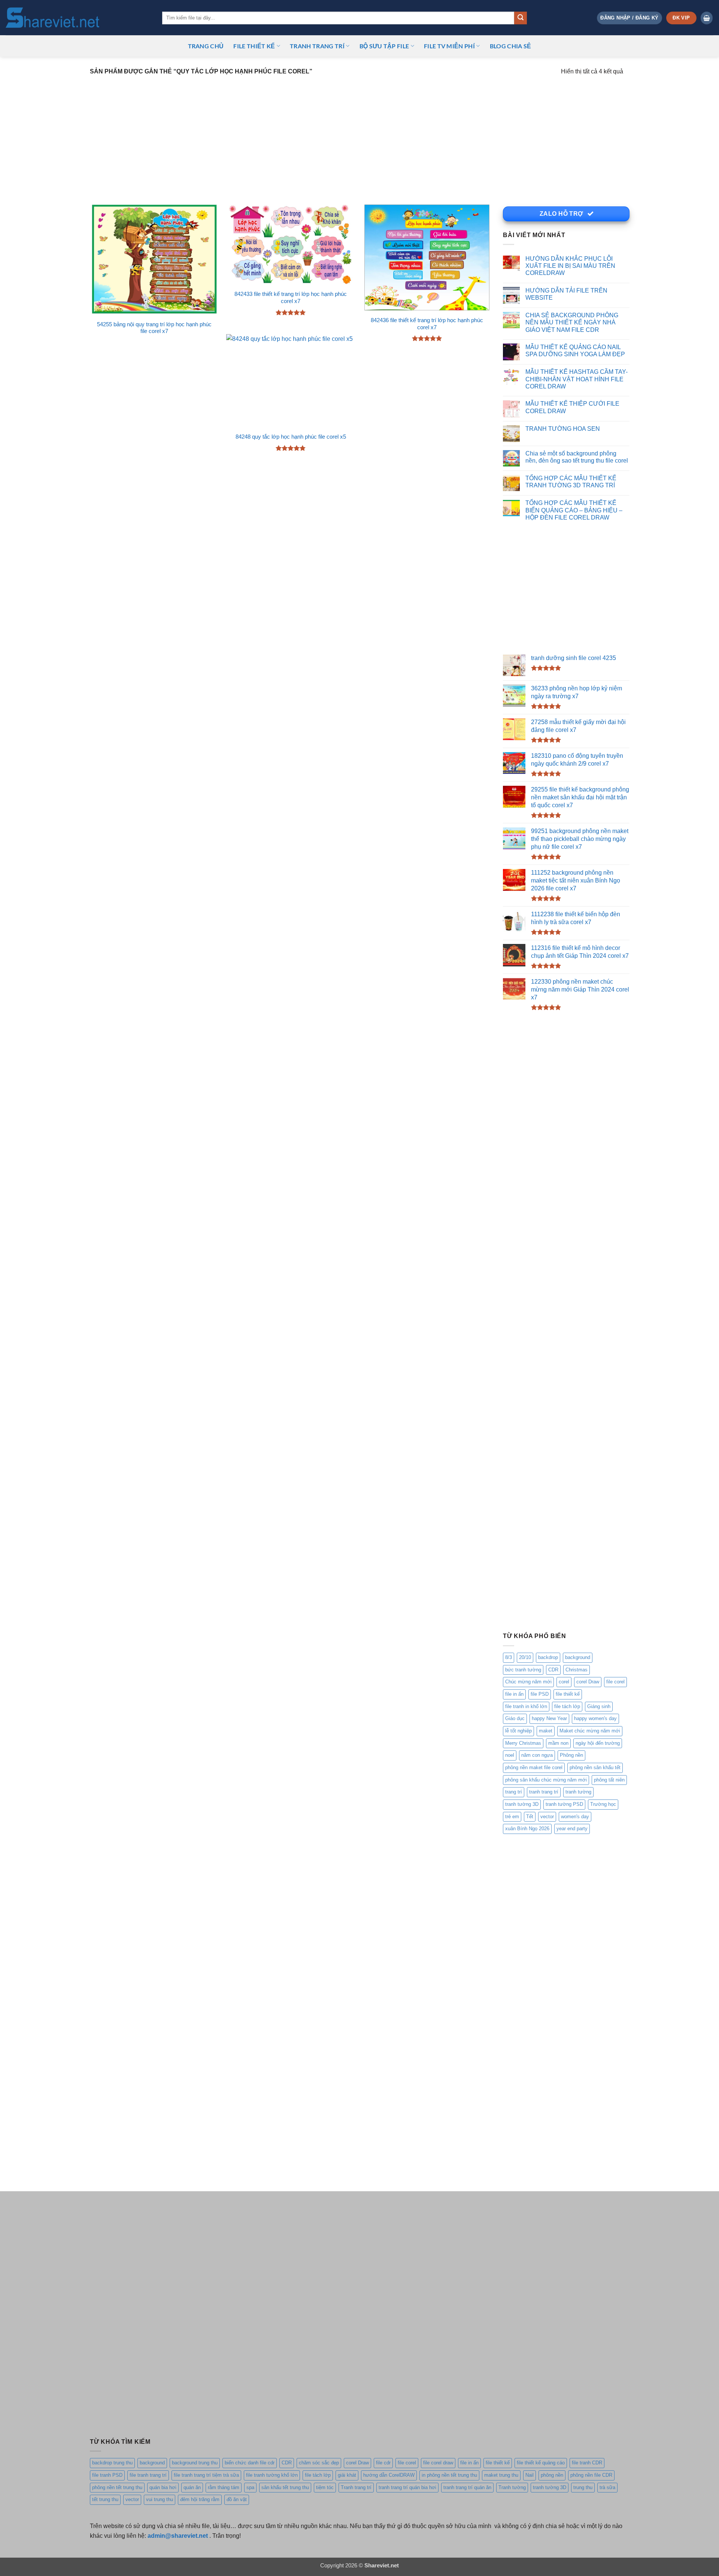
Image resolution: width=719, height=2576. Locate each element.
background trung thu (195, 2463)
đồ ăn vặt (237, 2499)
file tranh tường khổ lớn (272, 2475)
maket (546, 1731)
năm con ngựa (537, 1755)
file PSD (540, 1694)
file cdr (383, 2463)
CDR (553, 1670)
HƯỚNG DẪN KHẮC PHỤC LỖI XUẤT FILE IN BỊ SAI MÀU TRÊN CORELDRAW (570, 266)
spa (250, 2487)
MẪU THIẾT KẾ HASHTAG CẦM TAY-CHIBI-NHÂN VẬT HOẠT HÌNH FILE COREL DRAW (577, 379)
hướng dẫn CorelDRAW (389, 2475)
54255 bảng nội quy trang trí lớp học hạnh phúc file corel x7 (154, 328)
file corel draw (438, 2463)
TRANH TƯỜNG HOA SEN (563, 429)
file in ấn (514, 1694)
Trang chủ (206, 46)
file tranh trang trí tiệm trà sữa (206, 2475)
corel (564, 1682)
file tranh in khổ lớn (526, 1706)
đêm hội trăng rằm (200, 2499)
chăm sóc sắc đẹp (319, 2463)
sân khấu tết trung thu (285, 2487)
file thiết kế (254, 46)
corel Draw (588, 1682)
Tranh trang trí (356, 2487)
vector (547, 1817)
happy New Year (549, 1718)
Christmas (577, 1670)
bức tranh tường (523, 1670)
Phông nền (571, 1755)
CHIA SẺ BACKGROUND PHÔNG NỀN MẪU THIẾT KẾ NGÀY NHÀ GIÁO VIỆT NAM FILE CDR (572, 322)
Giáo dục (515, 1718)
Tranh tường (512, 2487)
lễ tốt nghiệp (518, 1731)
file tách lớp (567, 1706)
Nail (530, 2475)
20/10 (525, 1657)
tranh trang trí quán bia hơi (407, 2487)
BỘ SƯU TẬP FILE (384, 46)
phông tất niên (609, 1780)
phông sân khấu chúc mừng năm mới (546, 1780)
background (578, 1657)
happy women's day (595, 1718)
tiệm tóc (325, 2487)
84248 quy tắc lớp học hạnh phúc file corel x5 (291, 437)
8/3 (509, 1657)
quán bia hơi (163, 2487)
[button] (629, 18)
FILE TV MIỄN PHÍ (449, 46)
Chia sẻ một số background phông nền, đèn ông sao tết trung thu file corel (577, 457)
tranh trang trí (544, 1792)
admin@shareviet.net (178, 2536)
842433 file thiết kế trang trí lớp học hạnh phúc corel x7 (291, 298)
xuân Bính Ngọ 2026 (527, 1829)
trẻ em (512, 1817)
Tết (530, 1817)
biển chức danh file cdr (250, 2463)
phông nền (552, 2475)
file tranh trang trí (148, 2475)
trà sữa (607, 2487)
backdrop (548, 1657)
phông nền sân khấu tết (595, 1767)
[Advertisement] (359, 135)
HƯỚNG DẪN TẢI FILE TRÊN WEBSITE (566, 294)
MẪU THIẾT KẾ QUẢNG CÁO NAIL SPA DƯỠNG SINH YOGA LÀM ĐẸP (575, 350)
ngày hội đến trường (598, 1743)
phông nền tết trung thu (117, 2487)
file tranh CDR (587, 2463)
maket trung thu (501, 2475)
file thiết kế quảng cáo (541, 2463)
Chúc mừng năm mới (528, 1682)
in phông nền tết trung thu (449, 2475)
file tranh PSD (107, 2475)
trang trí (514, 1792)
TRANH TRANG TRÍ (317, 46)
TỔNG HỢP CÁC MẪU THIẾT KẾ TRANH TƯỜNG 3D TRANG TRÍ (571, 482)
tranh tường (578, 1792)
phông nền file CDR (591, 2475)
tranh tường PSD (564, 1804)
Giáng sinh (599, 1706)
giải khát (347, 2475)
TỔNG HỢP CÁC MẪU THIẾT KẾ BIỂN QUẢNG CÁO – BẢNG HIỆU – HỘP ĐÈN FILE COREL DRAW (574, 510)
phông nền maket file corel (534, 1767)
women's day (575, 1817)
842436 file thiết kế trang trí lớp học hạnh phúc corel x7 (427, 324)
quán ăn (192, 2487)
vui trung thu (160, 2499)
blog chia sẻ (511, 46)
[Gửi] (521, 18)
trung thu (583, 2487)
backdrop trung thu (112, 2463)
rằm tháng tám (224, 2487)
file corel (615, 1682)
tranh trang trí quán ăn (467, 2487)
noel (510, 1755)
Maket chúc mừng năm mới (590, 1731)
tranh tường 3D (522, 1804)
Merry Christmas (523, 1743)
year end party (572, 1829)
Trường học (603, 1804)
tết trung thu (105, 2499)
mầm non (558, 1743)
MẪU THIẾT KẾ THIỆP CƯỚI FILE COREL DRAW (572, 407)
